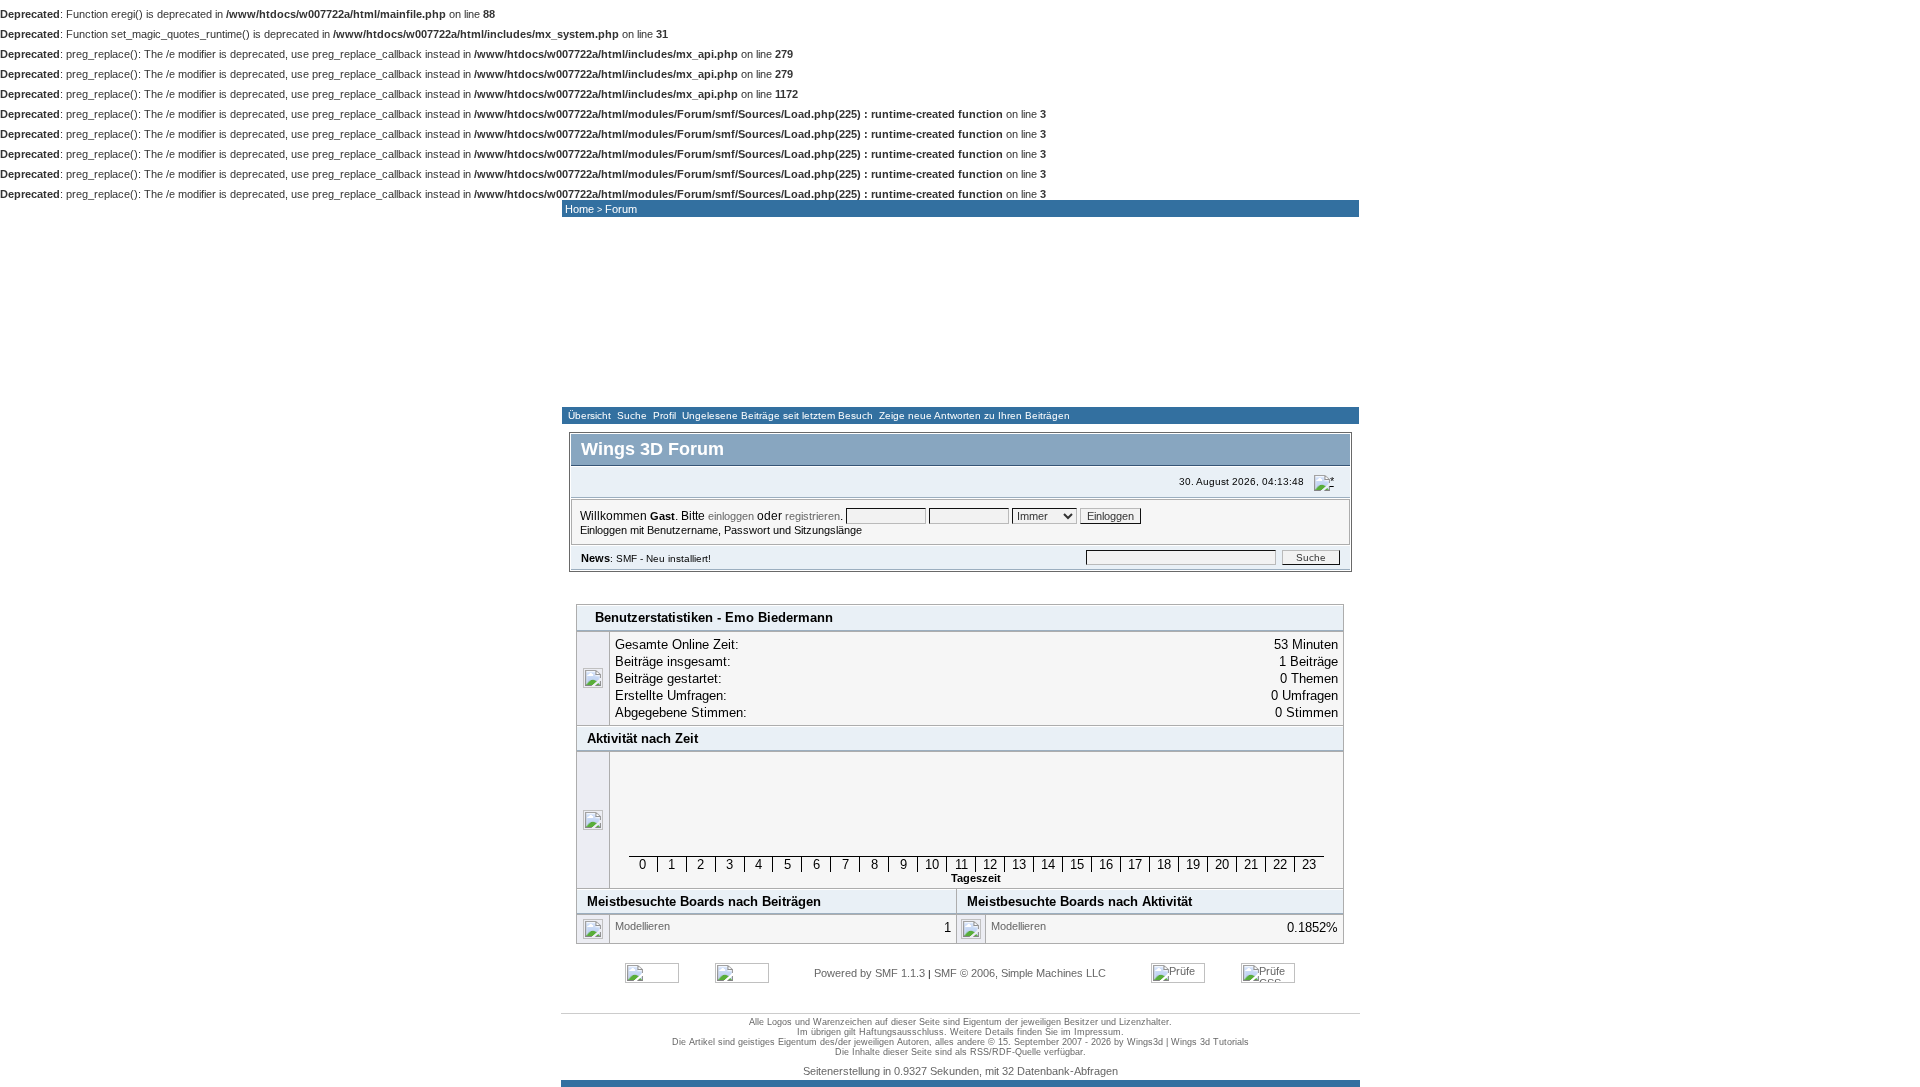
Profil (664, 415)
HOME (616, 387)
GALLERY (949, 387)
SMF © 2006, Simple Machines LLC (1020, 973)
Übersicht (589, 415)
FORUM (838, 387)
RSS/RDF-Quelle (1005, 1052)
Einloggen (796, 580)
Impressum (1097, 1032)
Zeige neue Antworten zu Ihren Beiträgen (974, 415)
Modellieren (642, 926)
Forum (621, 209)
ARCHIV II (1282, 387)
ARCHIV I (1171, 387)
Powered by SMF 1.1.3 (869, 973)
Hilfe (685, 580)
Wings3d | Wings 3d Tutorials (1188, 1042)
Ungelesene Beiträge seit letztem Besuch (777, 415)
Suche (632, 415)
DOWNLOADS (1060, 387)
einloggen (731, 516)
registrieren (812, 516)
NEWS (727, 387)
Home (579, 209)
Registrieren (882, 580)
